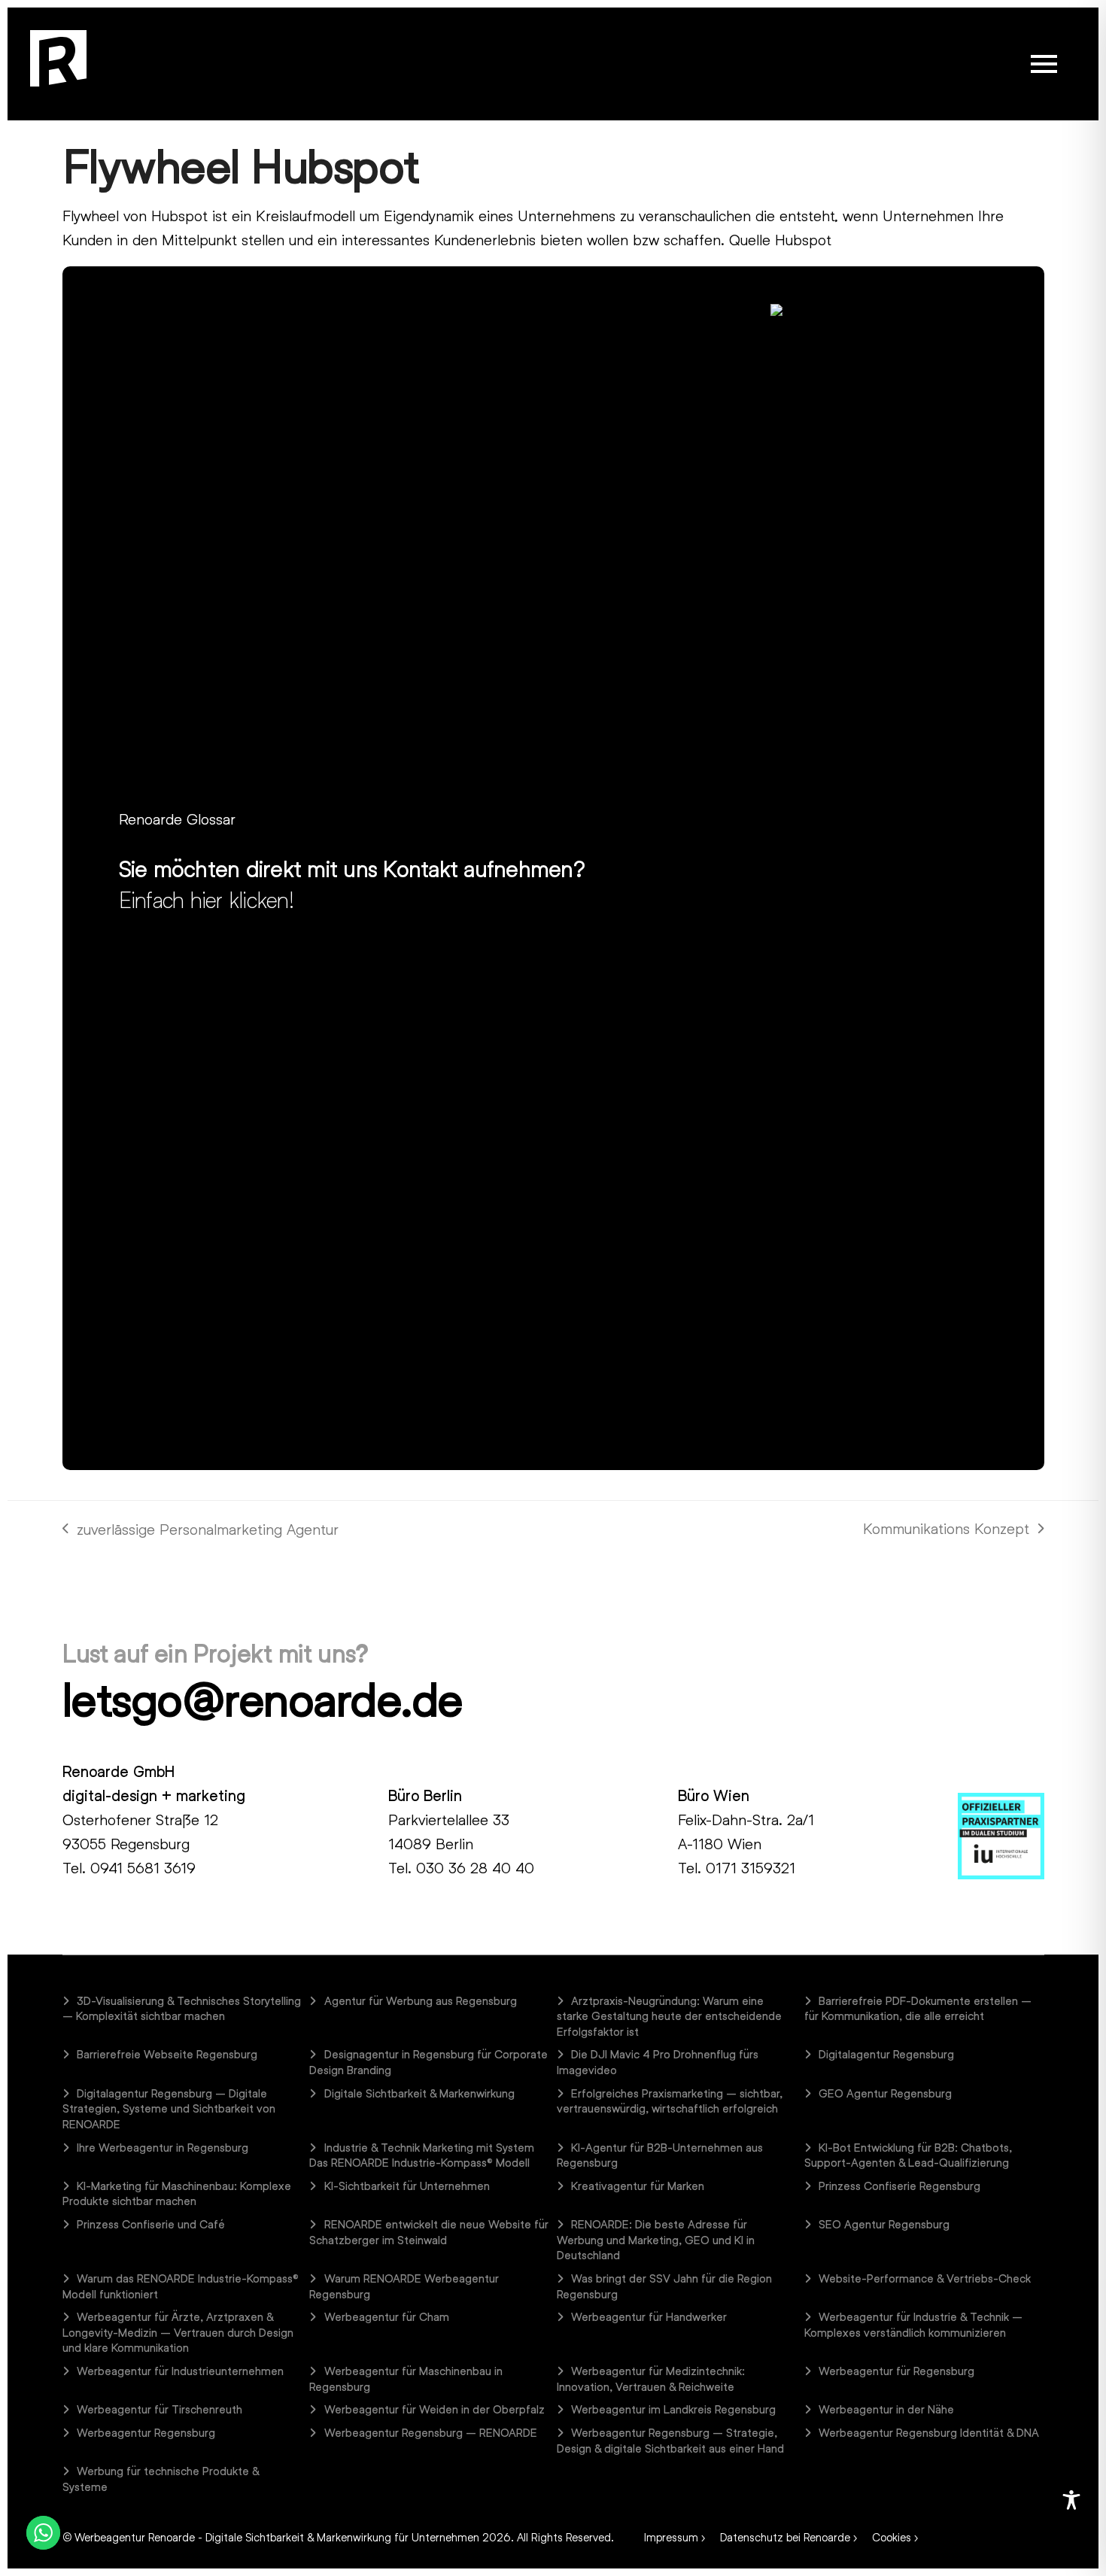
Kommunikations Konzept (946, 1529)
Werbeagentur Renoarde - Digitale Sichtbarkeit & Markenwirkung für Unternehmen (277, 2537)
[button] (1044, 64)
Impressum (671, 2537)
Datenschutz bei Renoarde (785, 2537)
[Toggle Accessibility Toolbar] (1071, 2500)
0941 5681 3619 (143, 1867)
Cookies (892, 2537)
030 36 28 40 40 (475, 1867)
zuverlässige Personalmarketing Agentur (201, 1530)
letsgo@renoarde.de (263, 1699)
